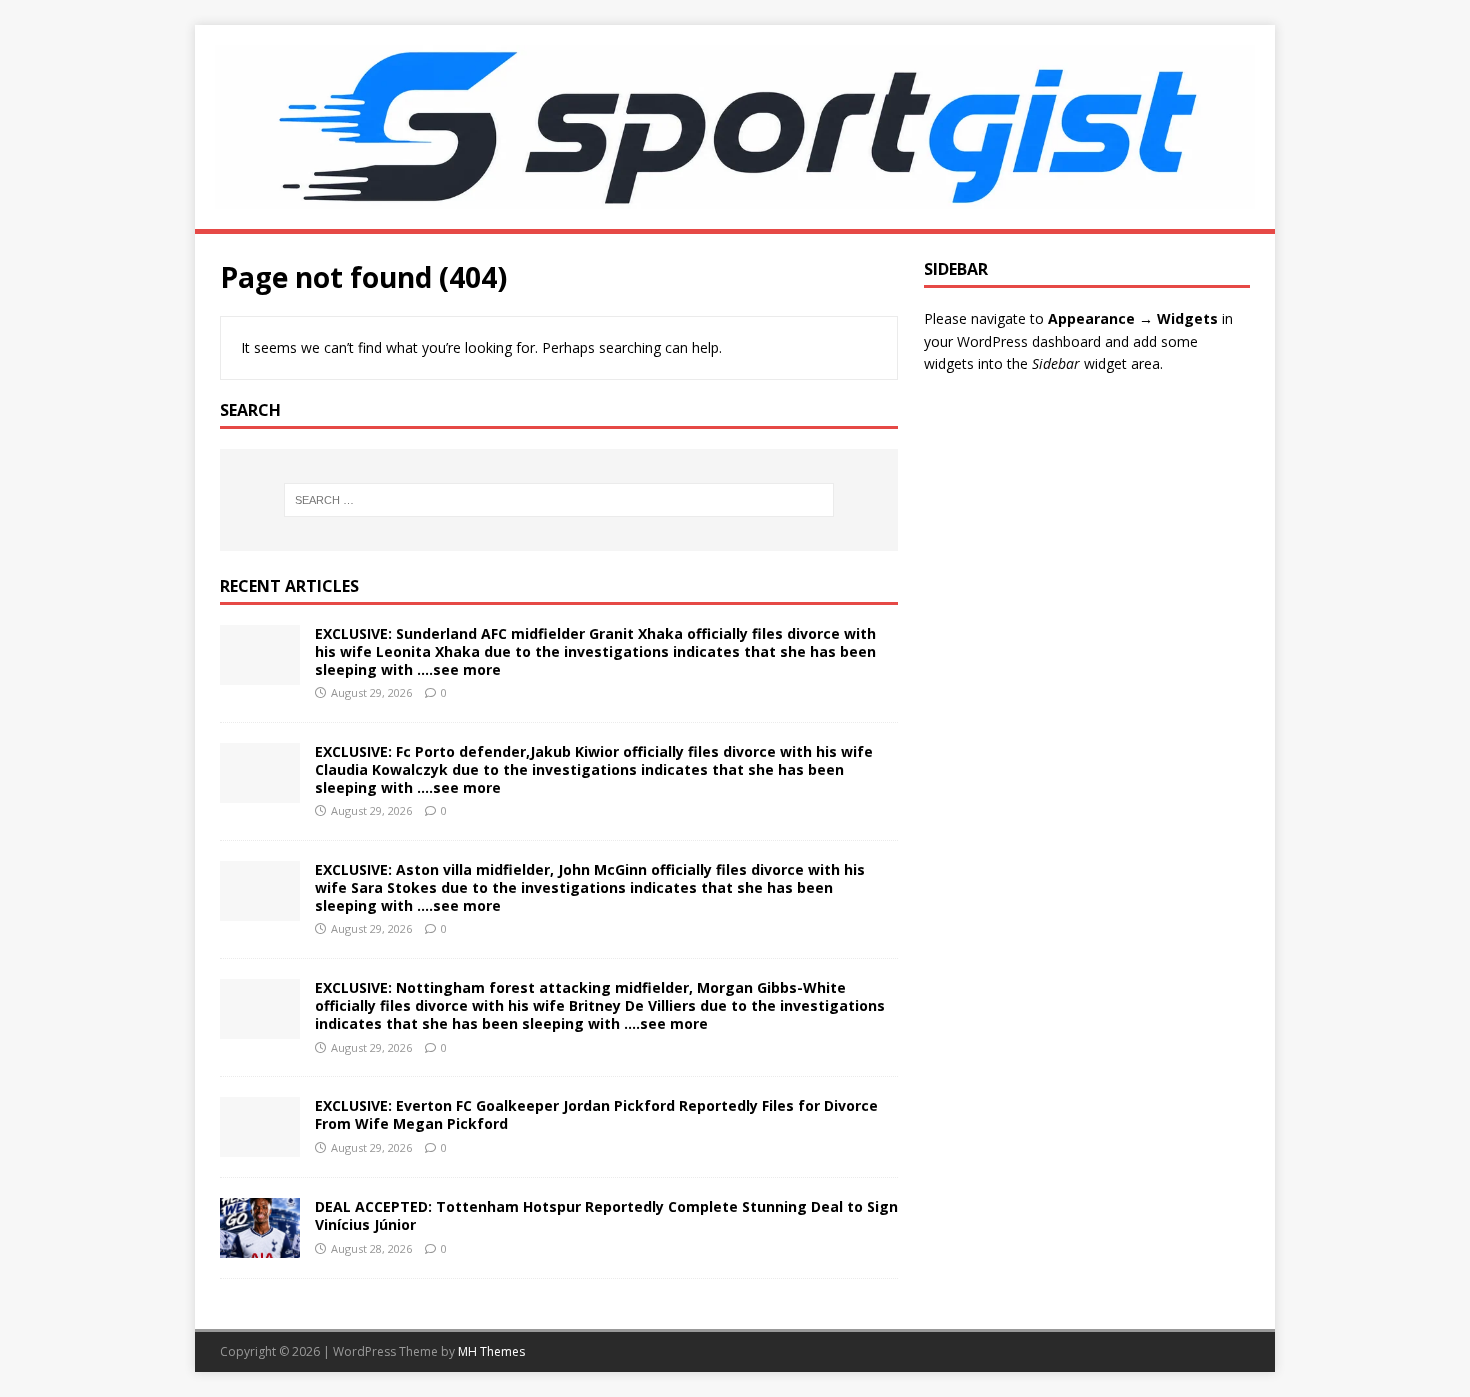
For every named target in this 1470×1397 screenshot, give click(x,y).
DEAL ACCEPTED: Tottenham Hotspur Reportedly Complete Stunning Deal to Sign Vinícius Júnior (606, 1215)
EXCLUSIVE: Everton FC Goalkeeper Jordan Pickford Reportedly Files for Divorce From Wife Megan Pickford (596, 1114)
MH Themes (491, 1351)
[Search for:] (559, 500)
